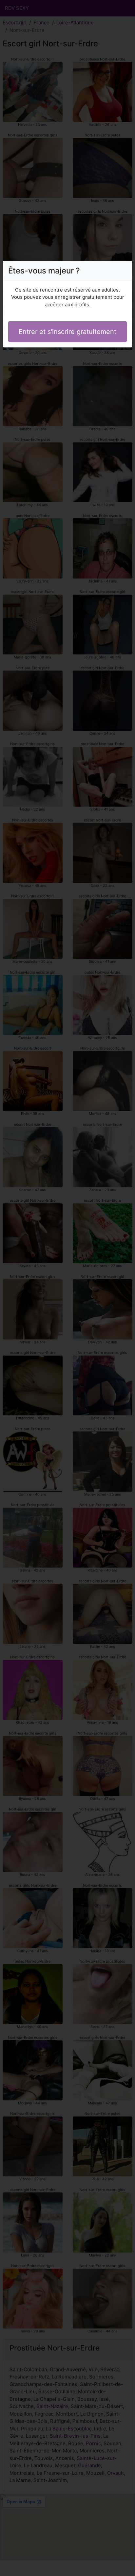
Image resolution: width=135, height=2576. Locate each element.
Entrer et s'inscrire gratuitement (67, 332)
